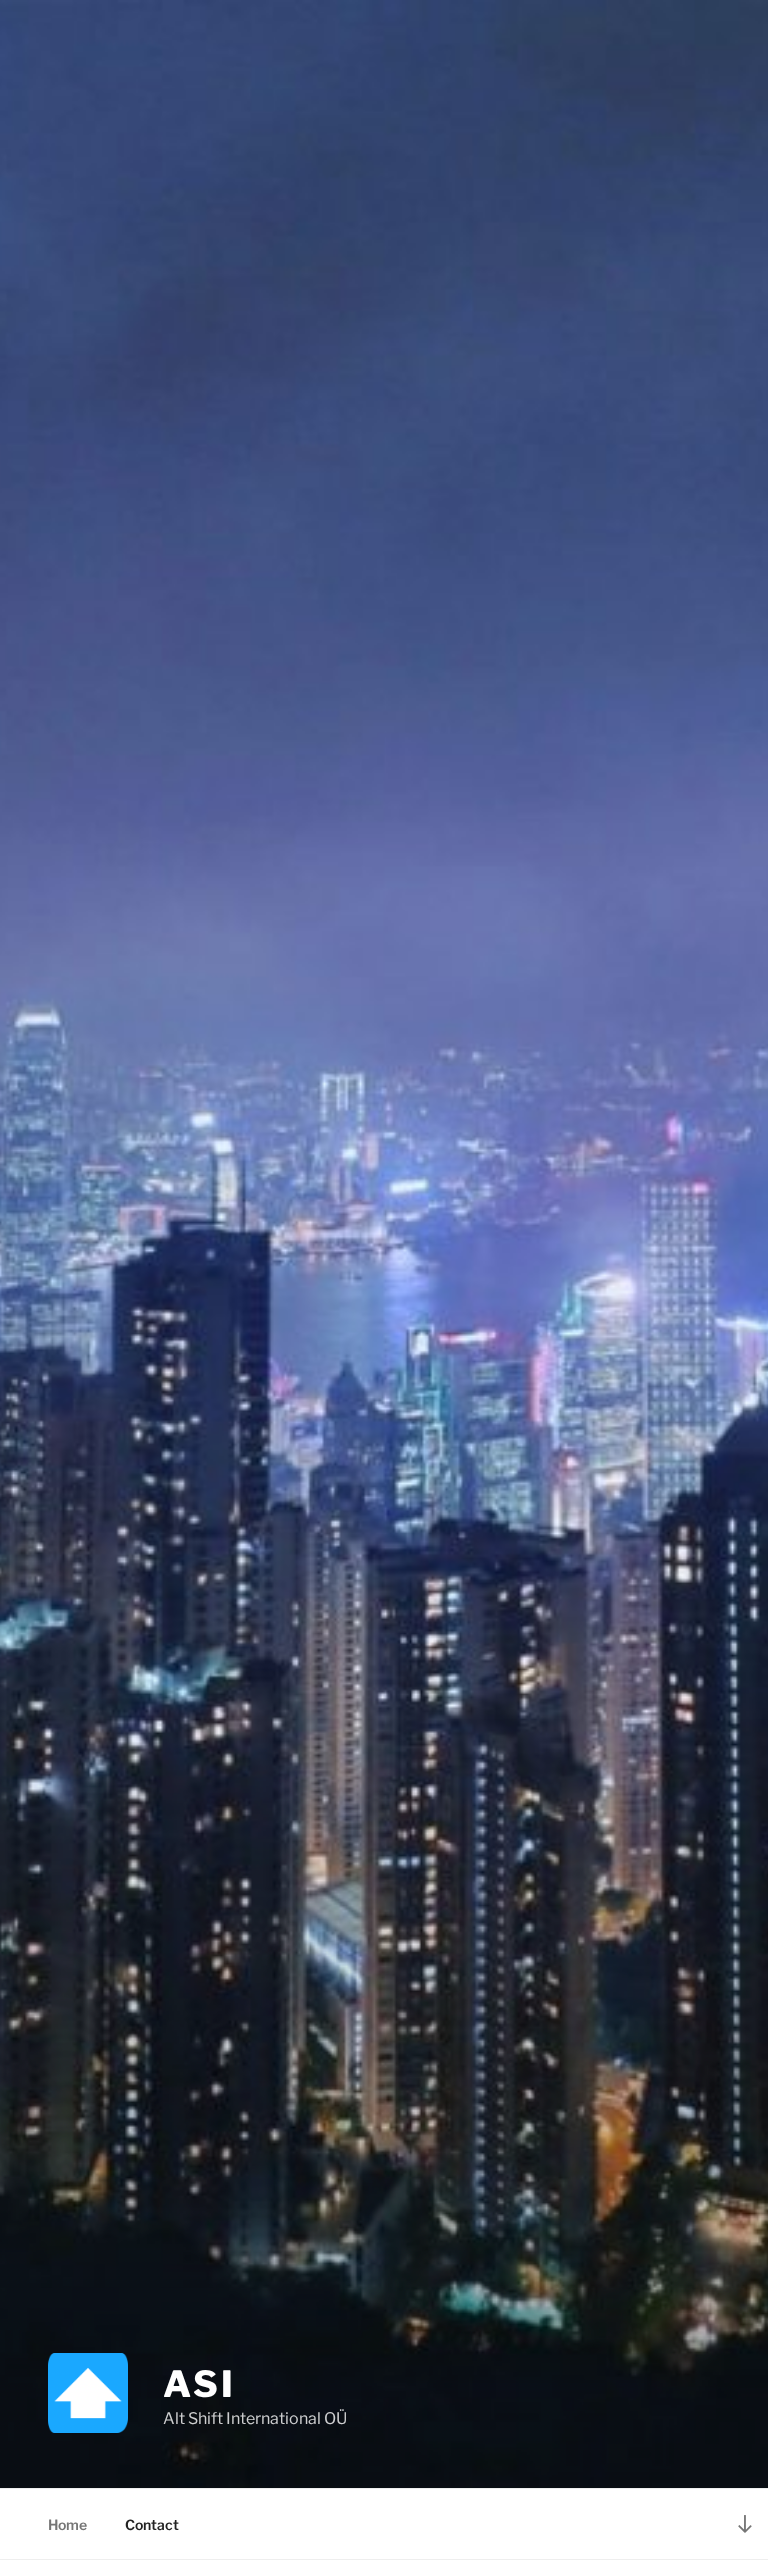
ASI (199, 2384)
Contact (152, 2524)
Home (67, 2524)
